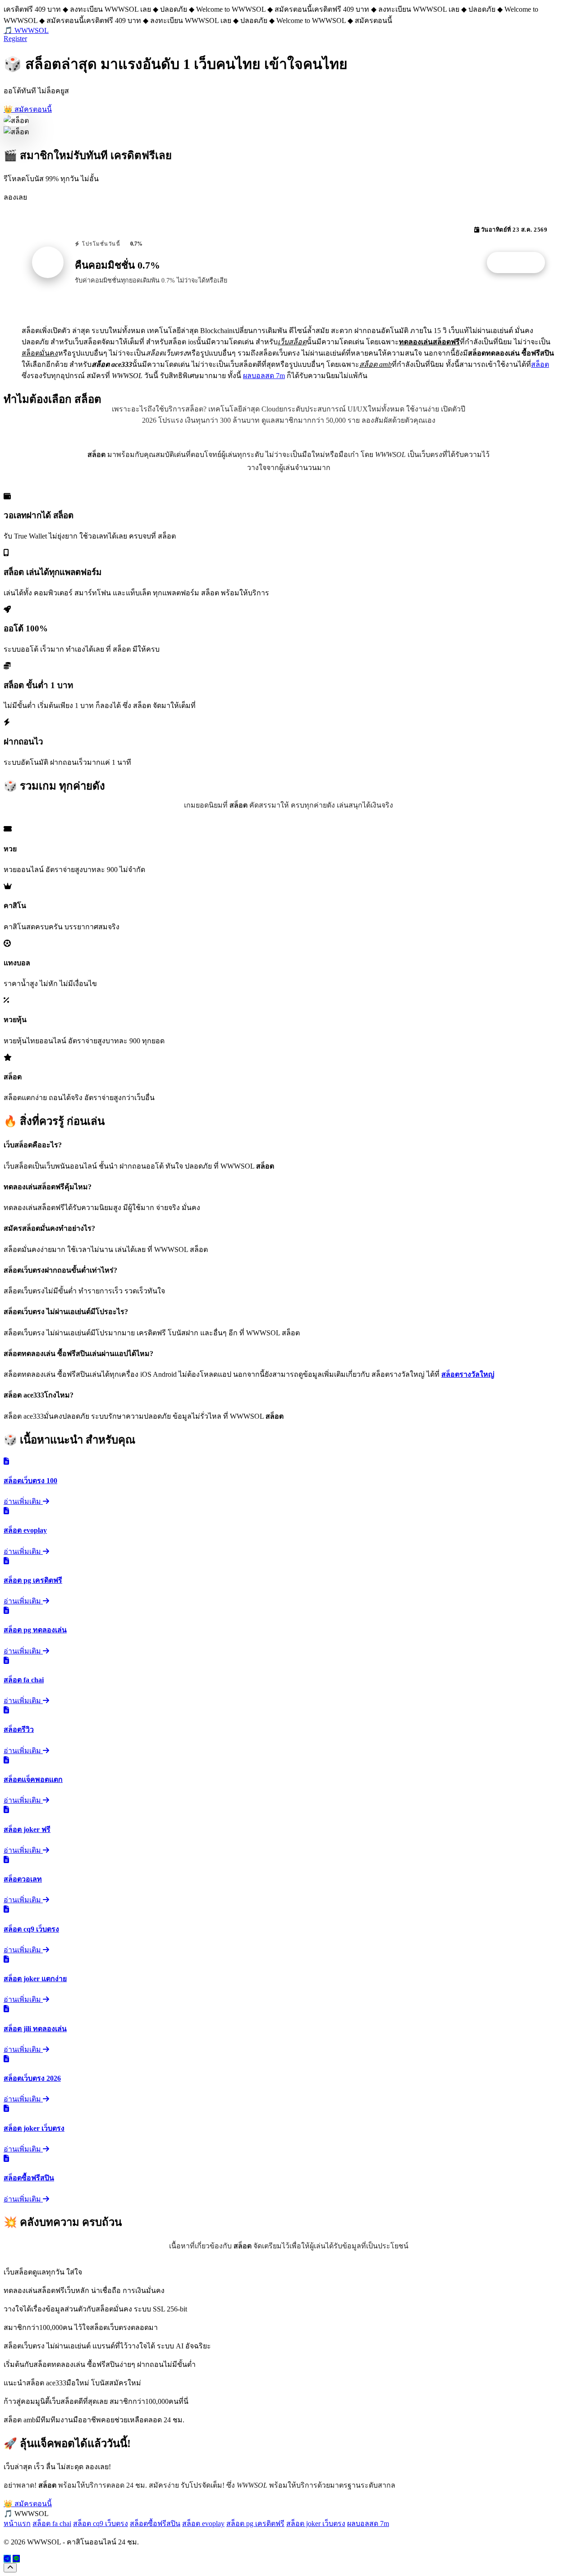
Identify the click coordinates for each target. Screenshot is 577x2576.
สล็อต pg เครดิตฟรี (255, 2523)
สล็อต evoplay (203, 2523)
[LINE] (16, 2559)
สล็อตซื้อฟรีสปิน (155, 2523)
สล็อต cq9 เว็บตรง (101, 2523)
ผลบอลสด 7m (264, 376)
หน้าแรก (17, 2523)
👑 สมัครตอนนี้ (28, 109)
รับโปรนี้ (521, 263)
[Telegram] (7, 2559)
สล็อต (540, 364)
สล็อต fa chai (52, 2523)
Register (15, 39)
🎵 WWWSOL (26, 30)
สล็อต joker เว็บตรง (316, 2523)
